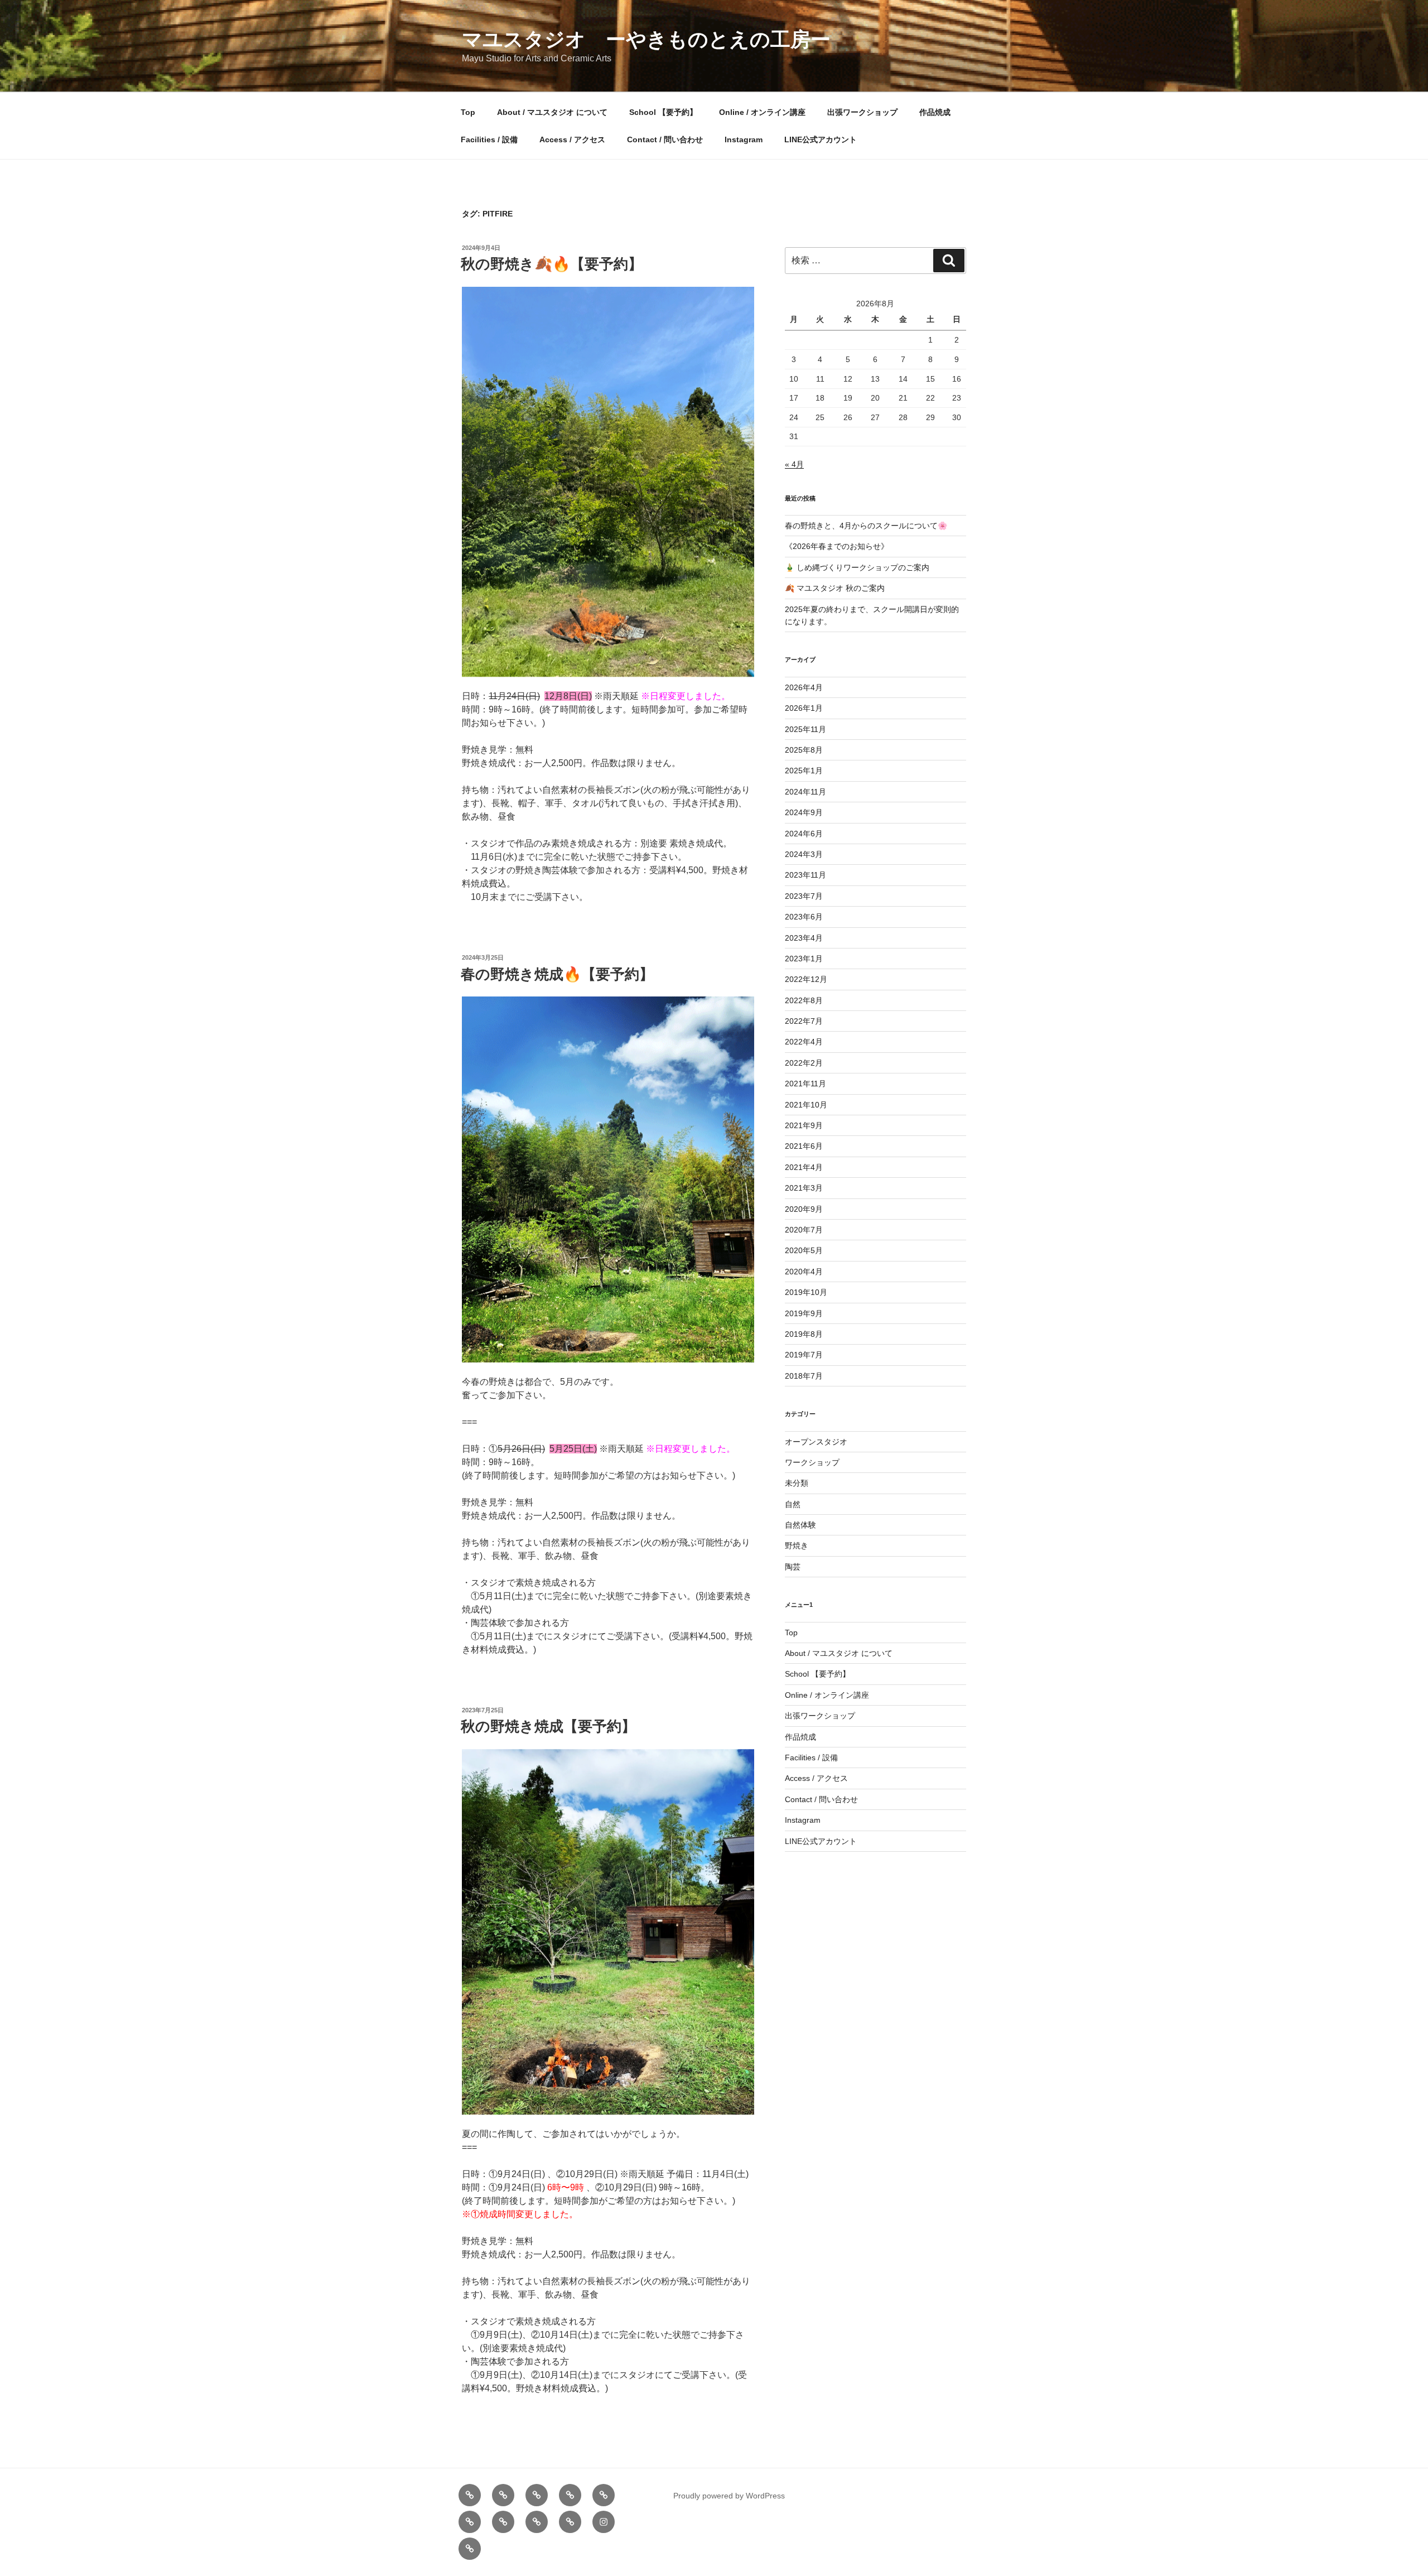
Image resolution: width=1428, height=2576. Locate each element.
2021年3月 (804, 1188)
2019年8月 (804, 1334)
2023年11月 (805, 875)
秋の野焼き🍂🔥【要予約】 (552, 264)
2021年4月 (804, 1167)
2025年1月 (804, 771)
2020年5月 (804, 1250)
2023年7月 (804, 896)
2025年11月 (805, 729)
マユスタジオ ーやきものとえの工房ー (646, 39)
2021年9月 (804, 1125)
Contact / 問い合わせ (665, 139)
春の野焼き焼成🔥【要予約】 (557, 974)
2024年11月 (805, 792)
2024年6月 (804, 834)
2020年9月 (804, 1209)
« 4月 (794, 464)
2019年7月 (804, 1355)
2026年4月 (804, 687)
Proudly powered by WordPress (729, 2496)
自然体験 (800, 1525)
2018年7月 (804, 1376)
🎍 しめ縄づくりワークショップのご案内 (857, 567)
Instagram (744, 139)
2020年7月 (804, 1230)
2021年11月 (805, 1084)
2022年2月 (804, 1063)
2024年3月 (804, 854)
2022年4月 (804, 1042)
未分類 (797, 1483)
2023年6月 (804, 917)
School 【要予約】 (663, 112)
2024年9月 (804, 812)
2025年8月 (804, 750)
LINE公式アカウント (821, 139)
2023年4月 (804, 938)
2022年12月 (806, 979)
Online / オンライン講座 (762, 112)
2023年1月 (804, 959)
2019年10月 (806, 1292)
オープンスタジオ (816, 1442)
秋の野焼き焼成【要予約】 (548, 1726)
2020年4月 (804, 1272)
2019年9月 (804, 1313)
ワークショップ (812, 1462)
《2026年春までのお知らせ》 (837, 546)
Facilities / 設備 (489, 139)
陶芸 (793, 1567)
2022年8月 (804, 1000)
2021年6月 (804, 1146)
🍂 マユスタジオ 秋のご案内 (835, 588)
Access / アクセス (572, 139)
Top (468, 112)
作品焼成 (935, 112)
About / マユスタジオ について (552, 112)
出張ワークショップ (862, 112)
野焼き (797, 1545)
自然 (793, 1504)
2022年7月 (804, 1021)
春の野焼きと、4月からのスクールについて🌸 (866, 526)
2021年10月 (806, 1105)
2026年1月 (804, 708)
